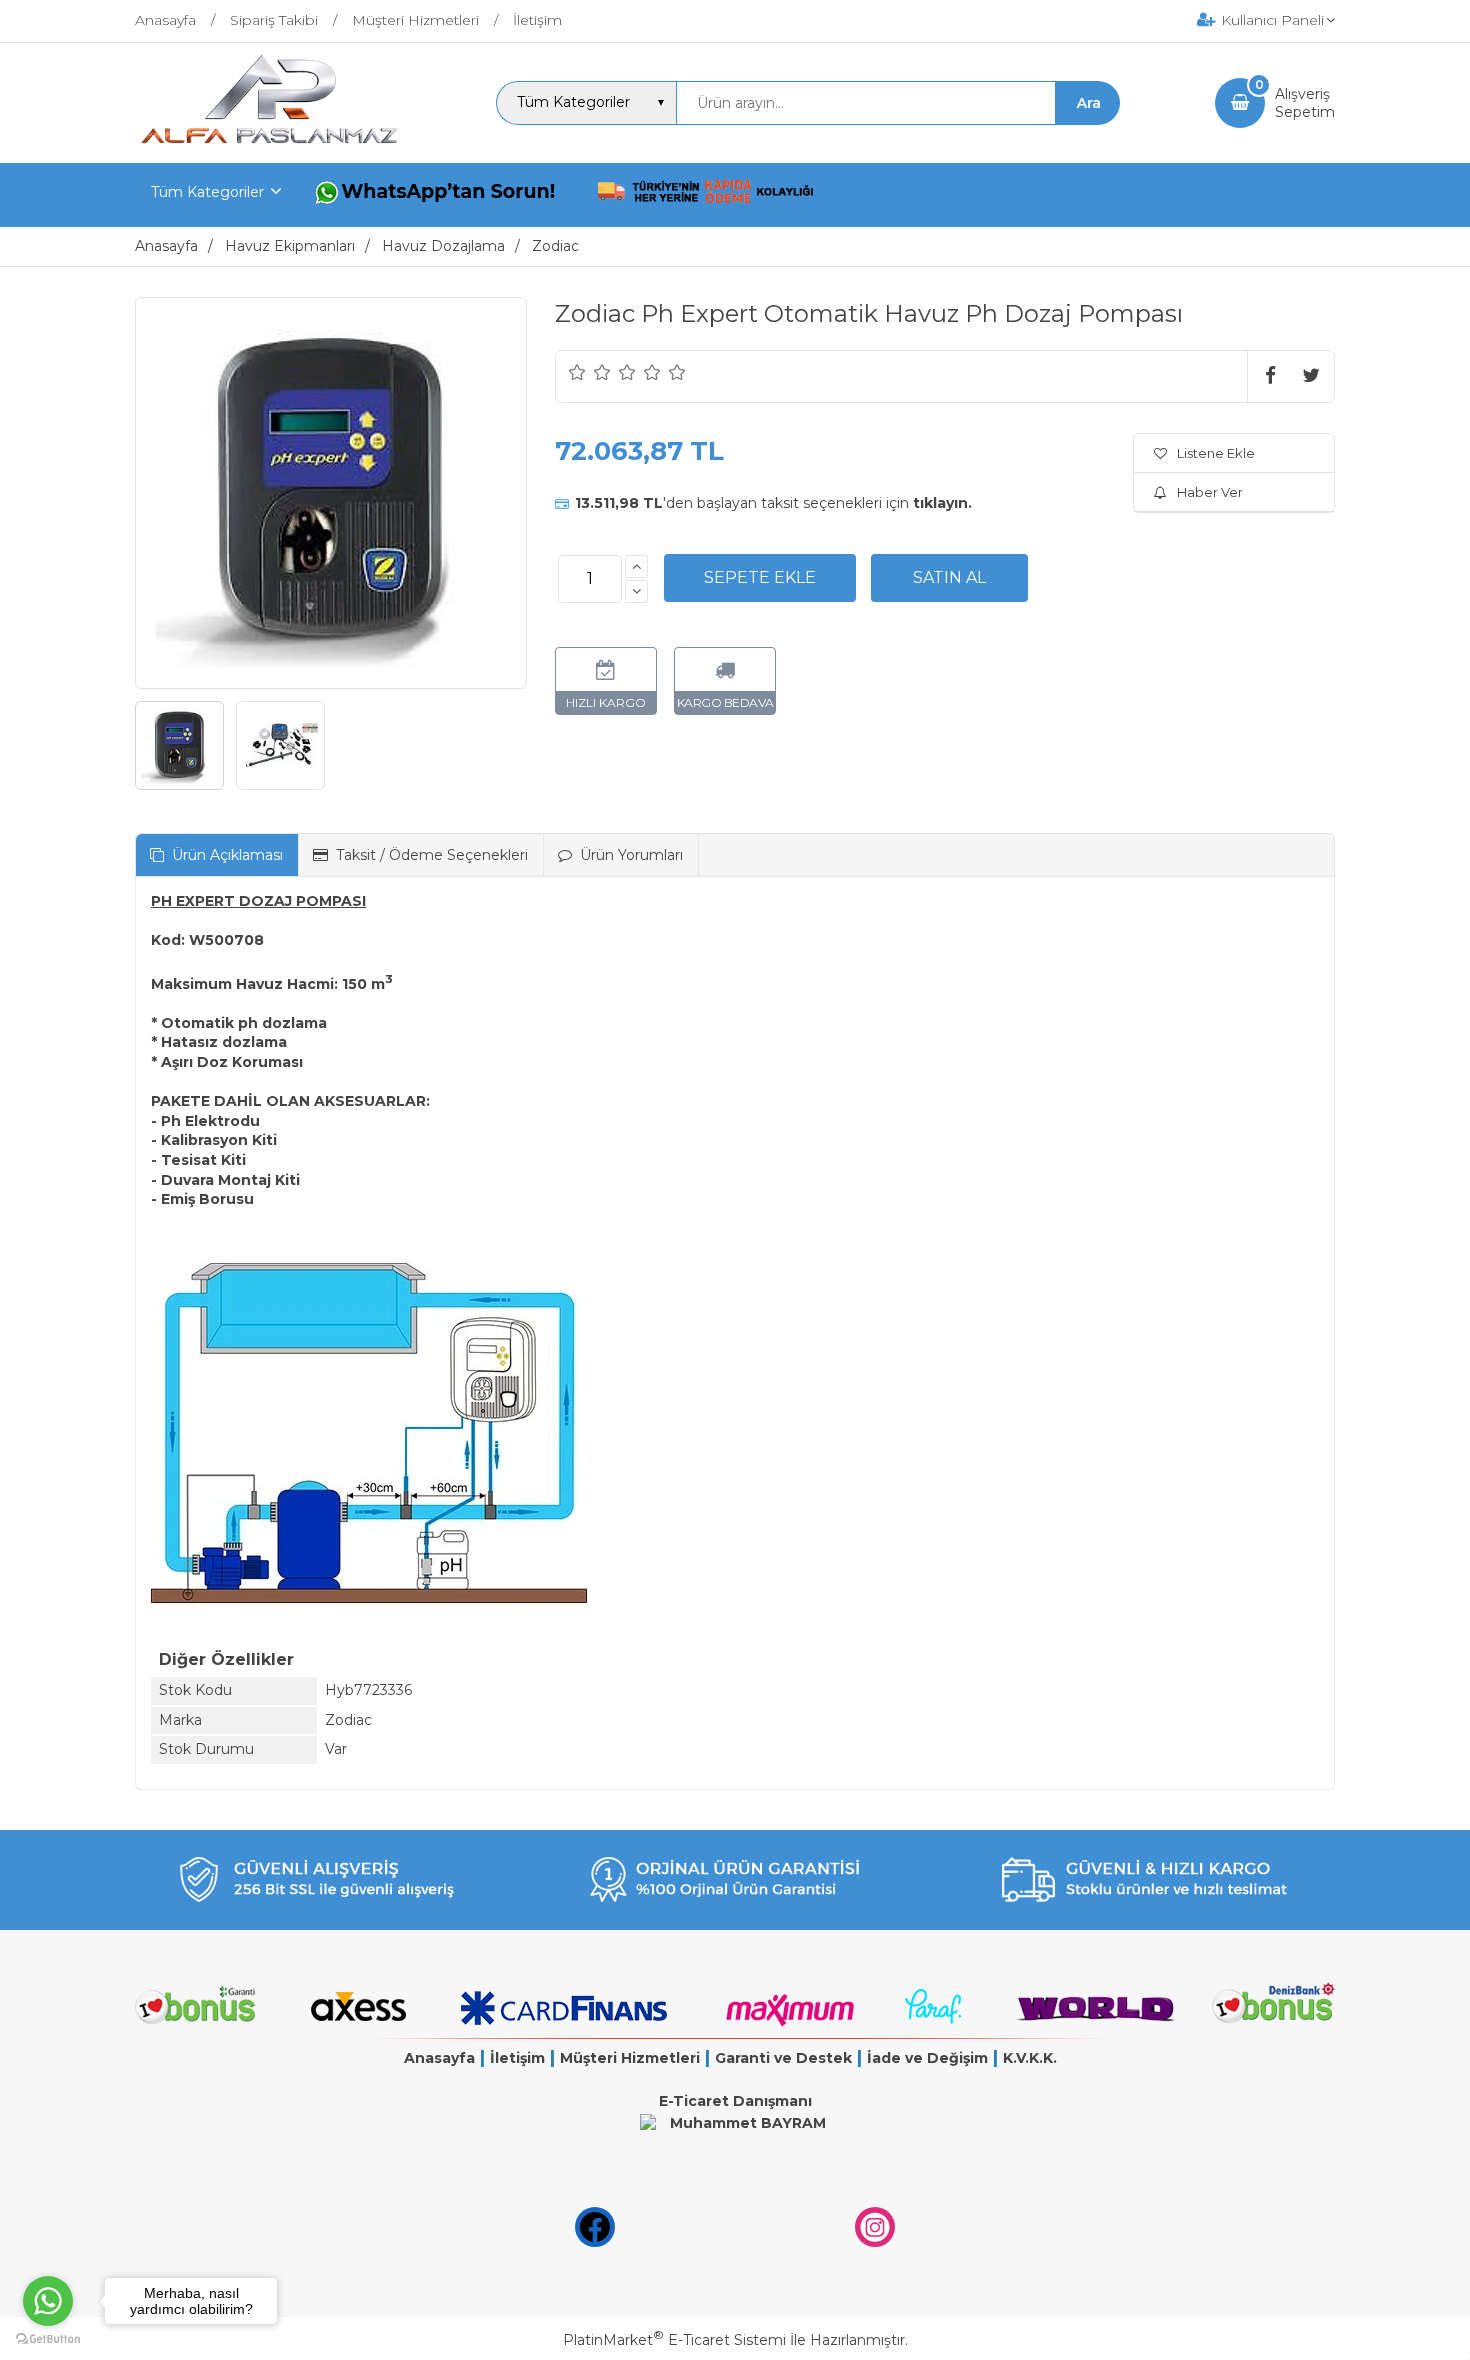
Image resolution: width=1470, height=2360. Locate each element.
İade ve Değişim (927, 2058)
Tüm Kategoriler (207, 192)
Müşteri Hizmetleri (630, 2058)
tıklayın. (942, 503)
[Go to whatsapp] (48, 2301)
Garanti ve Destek (783, 2058)
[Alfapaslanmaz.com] (268, 145)
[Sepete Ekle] (760, 578)
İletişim (517, 2058)
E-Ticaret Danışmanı (735, 2101)
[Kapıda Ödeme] (706, 195)
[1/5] (577, 372)
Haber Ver (1210, 492)
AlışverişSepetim (1305, 103)
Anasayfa (439, 2058)
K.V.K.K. (1030, 2058)
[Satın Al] (949, 578)
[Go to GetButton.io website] (48, 2339)
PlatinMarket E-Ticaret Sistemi (674, 2340)
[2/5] (590, 372)
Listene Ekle (1216, 453)
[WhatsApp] (439, 195)
